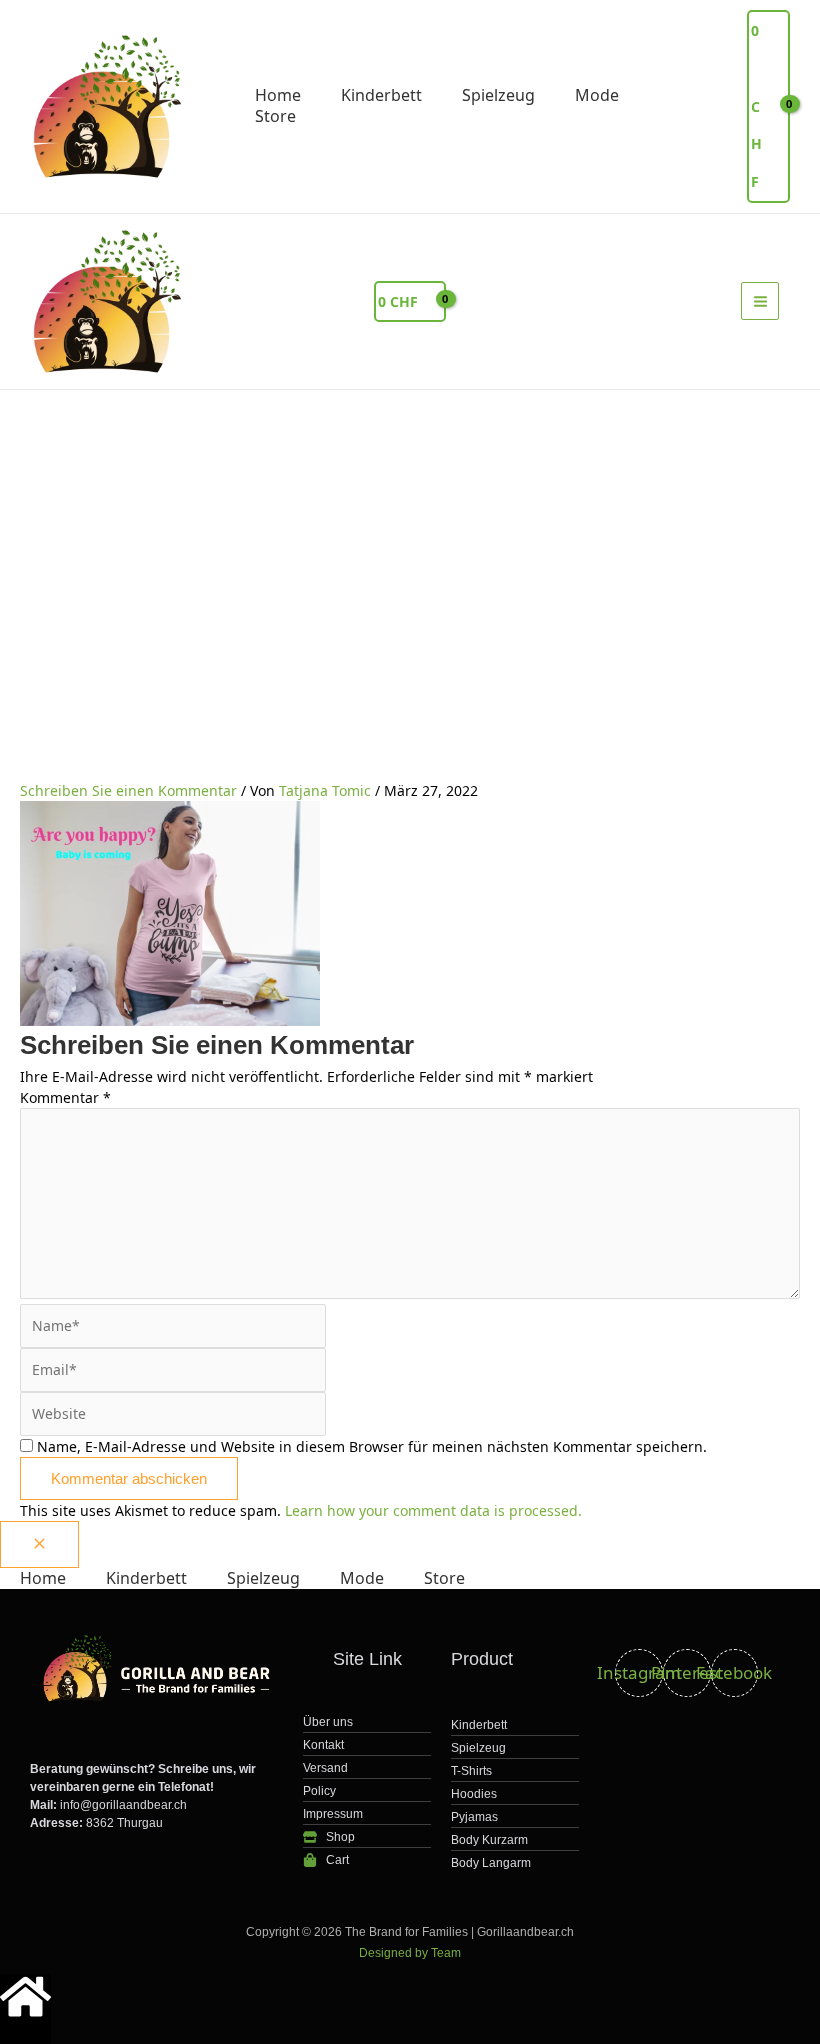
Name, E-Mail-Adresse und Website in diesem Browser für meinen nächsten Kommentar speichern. (372, 1446)
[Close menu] (39, 1544)
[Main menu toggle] (760, 301)
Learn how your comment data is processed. (433, 1510)
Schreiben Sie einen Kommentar (128, 790)
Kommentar (65, 1097)
